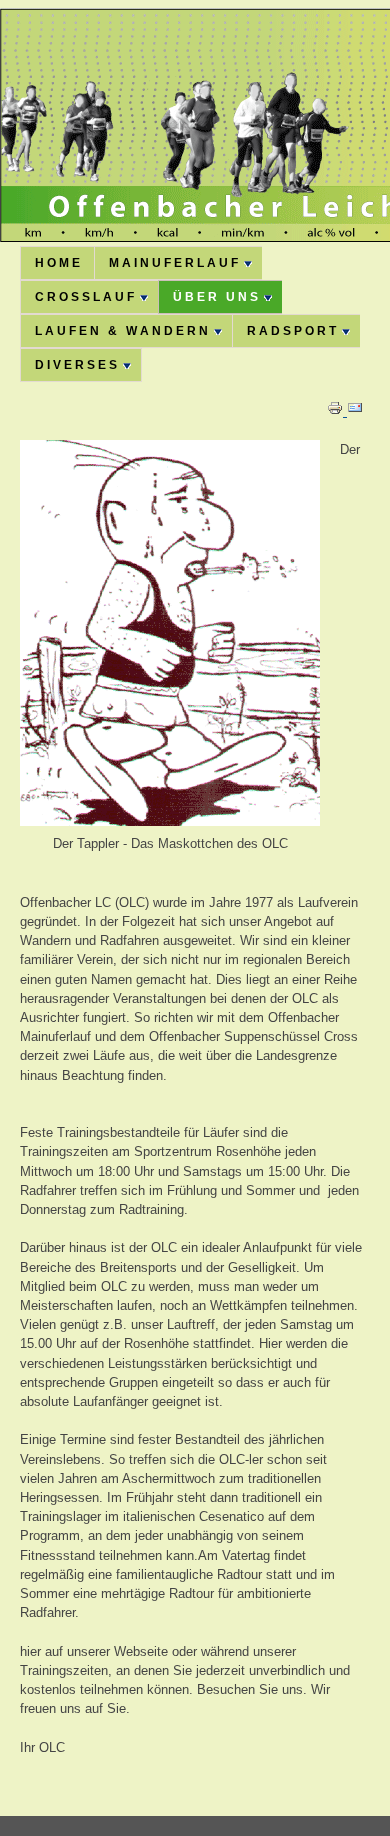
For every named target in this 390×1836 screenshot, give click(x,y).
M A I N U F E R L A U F (173, 263)
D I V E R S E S (76, 365)
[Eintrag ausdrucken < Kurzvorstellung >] (337, 411)
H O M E (57, 263)
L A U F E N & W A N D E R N (121, 331)
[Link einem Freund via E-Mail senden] (355, 411)
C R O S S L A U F (84, 297)
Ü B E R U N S (215, 297)
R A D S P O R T (291, 331)
